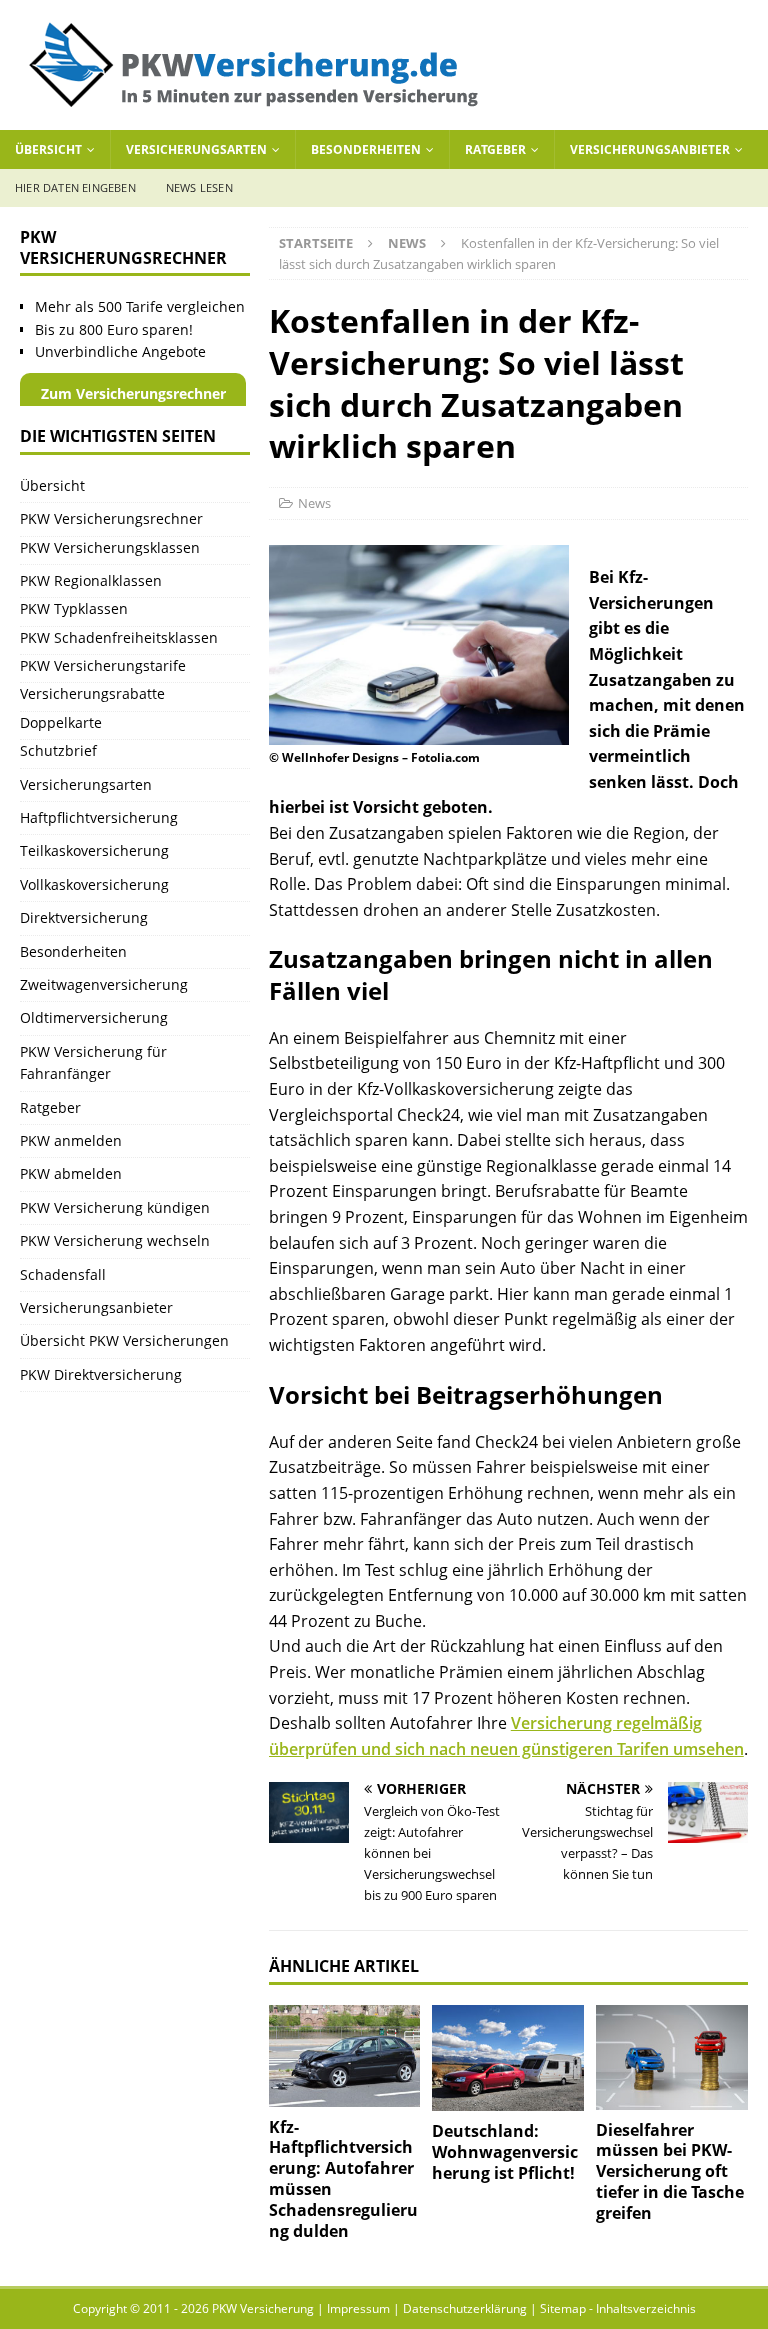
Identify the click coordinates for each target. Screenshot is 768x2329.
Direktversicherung (84, 917)
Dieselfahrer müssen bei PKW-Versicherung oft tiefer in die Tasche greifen (670, 2171)
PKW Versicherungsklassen (110, 547)
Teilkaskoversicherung (94, 850)
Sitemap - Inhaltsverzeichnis (618, 2308)
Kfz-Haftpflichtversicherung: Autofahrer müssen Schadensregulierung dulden (343, 2179)
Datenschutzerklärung (465, 2308)
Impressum (358, 2308)
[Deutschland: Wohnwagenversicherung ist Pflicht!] (508, 2058)
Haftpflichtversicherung (99, 817)
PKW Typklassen (74, 608)
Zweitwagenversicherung (104, 984)
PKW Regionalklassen (91, 580)
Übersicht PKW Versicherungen (124, 1340)
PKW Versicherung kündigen (115, 1207)
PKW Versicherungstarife (103, 665)
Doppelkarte (61, 722)
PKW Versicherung (263, 2308)
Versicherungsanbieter (650, 149)
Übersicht (48, 149)
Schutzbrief (58, 750)
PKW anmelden (71, 1140)
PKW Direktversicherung (101, 1374)
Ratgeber (495, 149)
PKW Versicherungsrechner (111, 518)
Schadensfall (63, 1274)
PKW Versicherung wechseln (115, 1240)
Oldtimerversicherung (94, 1017)
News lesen (199, 187)
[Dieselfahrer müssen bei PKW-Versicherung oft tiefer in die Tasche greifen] (672, 2057)
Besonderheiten (366, 149)
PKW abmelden (71, 1173)
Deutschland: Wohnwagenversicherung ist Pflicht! (505, 2152)
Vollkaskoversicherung (94, 884)
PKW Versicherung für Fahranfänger (93, 1062)
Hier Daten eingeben (75, 187)
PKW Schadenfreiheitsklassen (119, 637)
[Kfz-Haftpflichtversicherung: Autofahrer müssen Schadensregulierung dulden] (345, 2055)
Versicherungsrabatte (92, 693)
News (314, 503)
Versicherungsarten (196, 149)
